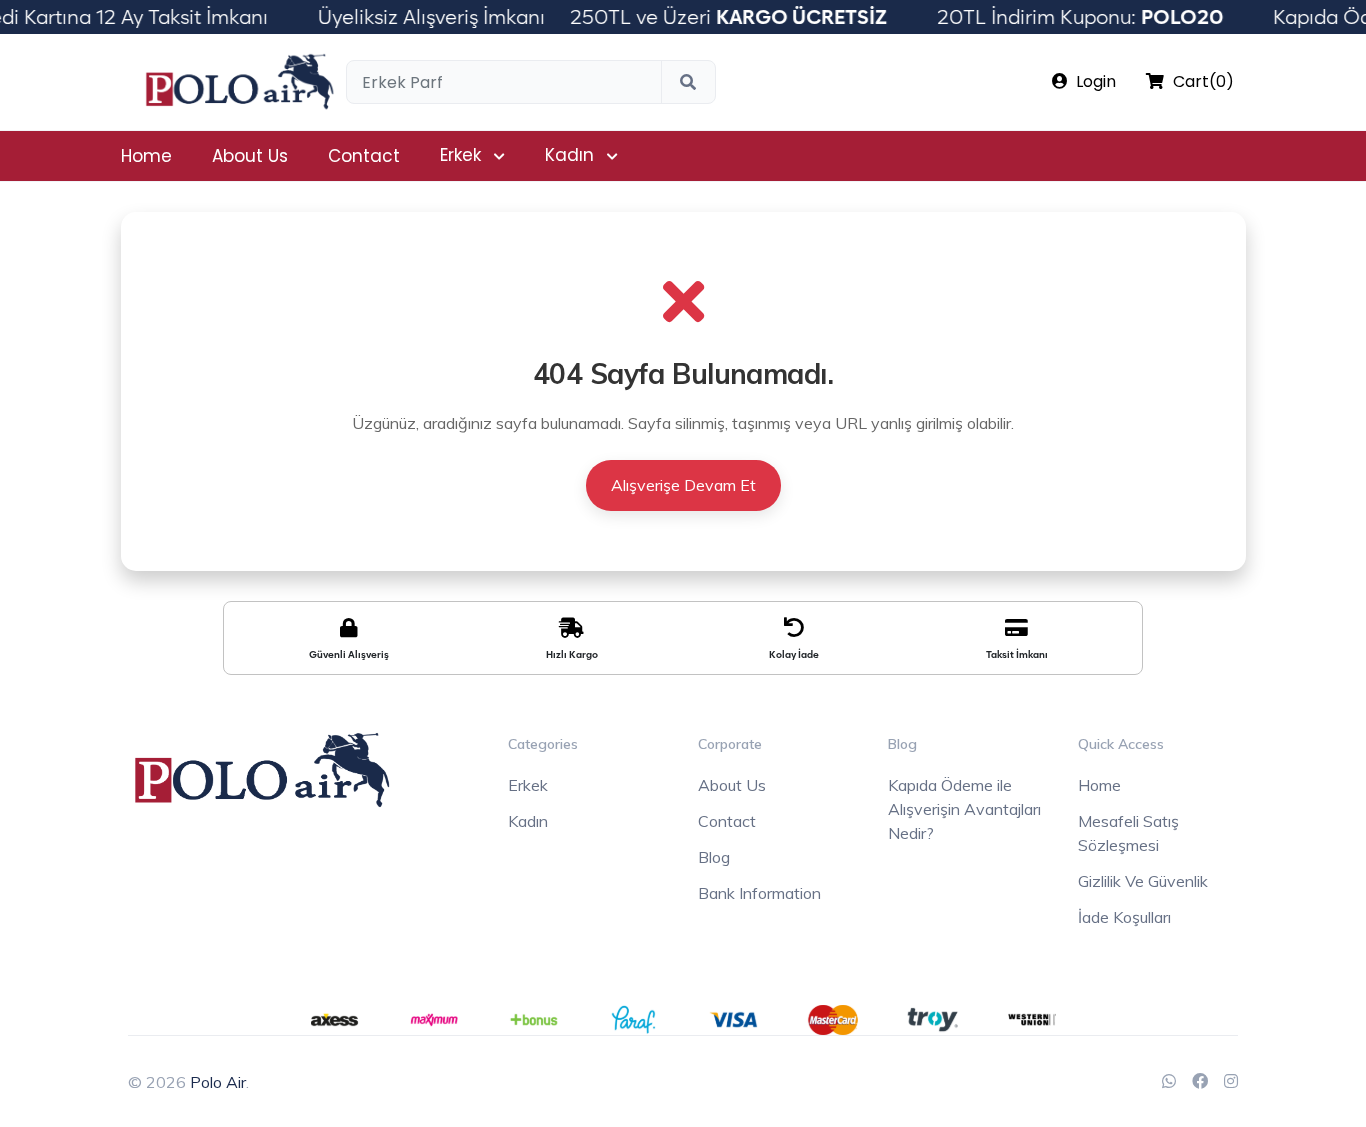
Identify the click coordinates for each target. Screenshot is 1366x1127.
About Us (250, 156)
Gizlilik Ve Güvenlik (1143, 881)
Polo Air (218, 1082)
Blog (714, 857)
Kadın (569, 155)
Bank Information (759, 893)
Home (146, 156)
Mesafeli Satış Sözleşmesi (1128, 833)
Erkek (460, 155)
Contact (364, 156)
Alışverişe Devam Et (683, 485)
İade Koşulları (1124, 917)
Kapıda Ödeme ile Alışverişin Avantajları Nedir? (964, 809)
